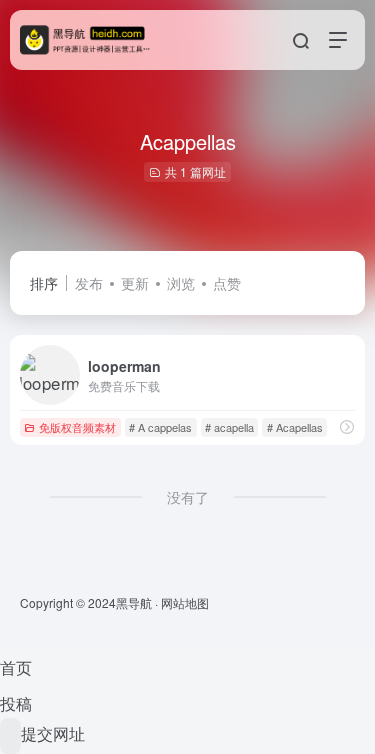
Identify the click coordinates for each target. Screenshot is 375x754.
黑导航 (134, 602)
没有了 (188, 497)
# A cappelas (160, 427)
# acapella (229, 427)
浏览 (181, 283)
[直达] (347, 426)
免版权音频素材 (77, 427)
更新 (135, 283)
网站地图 (185, 602)
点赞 (227, 283)
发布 (89, 283)
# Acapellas (295, 427)
